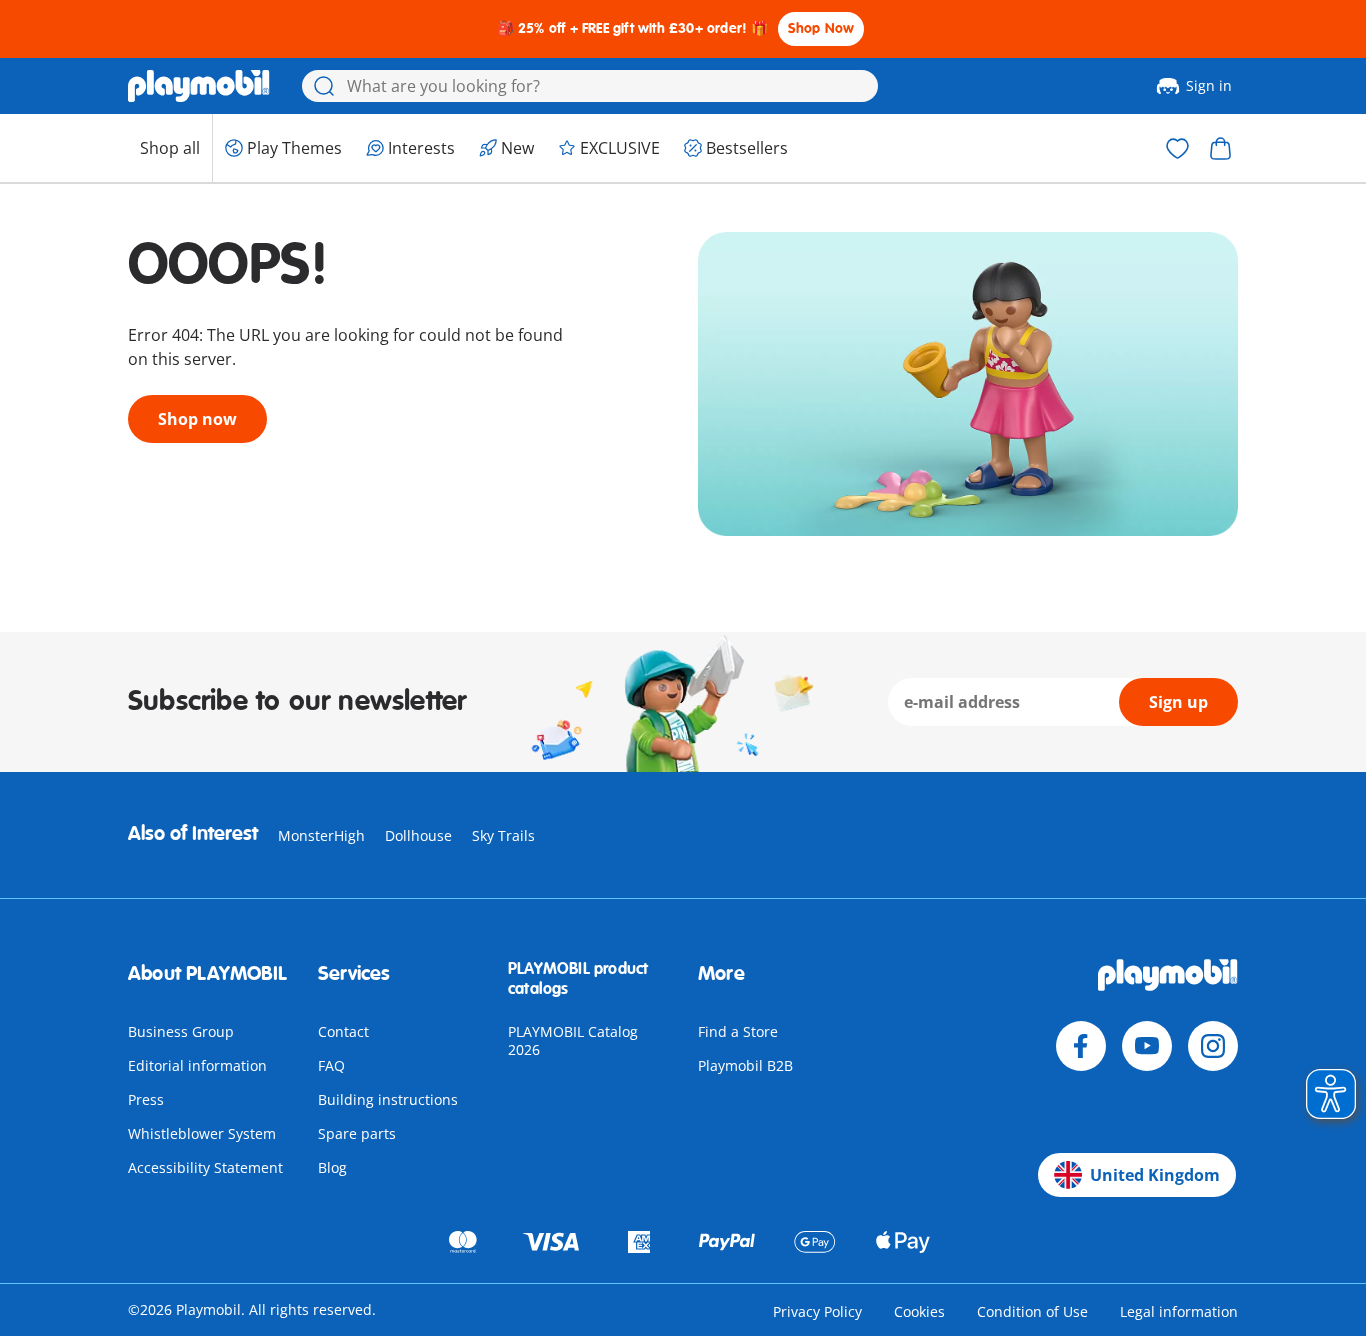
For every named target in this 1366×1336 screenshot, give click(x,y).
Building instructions (388, 1099)
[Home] (199, 86)
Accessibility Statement (205, 1167)
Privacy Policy (817, 1311)
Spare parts (357, 1133)
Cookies (919, 1311)
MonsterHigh (321, 835)
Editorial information (197, 1065)
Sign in (1209, 85)
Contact (343, 1031)
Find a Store (738, 1031)
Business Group (181, 1031)
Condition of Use (1032, 1311)
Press (146, 1099)
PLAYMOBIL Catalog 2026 (573, 1040)
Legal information (1179, 1311)
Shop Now (821, 28)
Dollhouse (418, 835)
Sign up (1178, 702)
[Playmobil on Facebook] (1081, 1046)
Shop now (197, 419)
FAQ (331, 1065)
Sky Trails (503, 835)
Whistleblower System (202, 1133)
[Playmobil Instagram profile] (1213, 1046)
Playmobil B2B (745, 1065)
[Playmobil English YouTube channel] (1147, 1046)
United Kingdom (1155, 1175)
